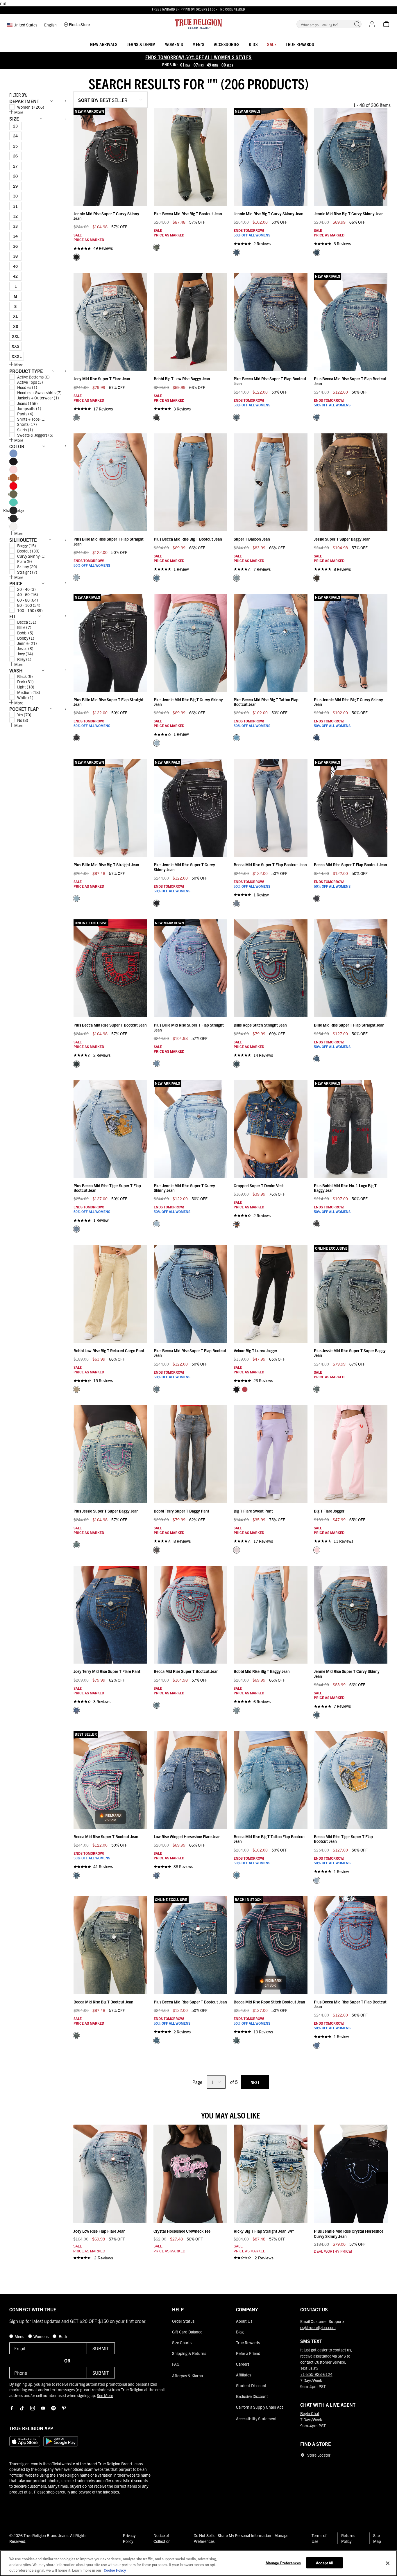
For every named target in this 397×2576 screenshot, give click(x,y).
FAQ (176, 2364)
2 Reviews (262, 244)
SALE (272, 44)
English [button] (50, 25)
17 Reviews (103, 409)
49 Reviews (103, 248)
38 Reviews (183, 1866)
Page (197, 2082)
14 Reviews (263, 1055)
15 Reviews (103, 1381)
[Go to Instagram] (33, 2408)
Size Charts (182, 2342)
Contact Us (314, 2309)
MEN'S (199, 44)
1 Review (181, 569)
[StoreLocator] (303, 2455)
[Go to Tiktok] (22, 2408)
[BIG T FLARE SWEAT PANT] (237, 1550)
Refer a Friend (248, 2353)
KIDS (253, 44)
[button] (357, 24)
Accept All (324, 2562)
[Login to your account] (372, 24)
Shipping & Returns (189, 2353)
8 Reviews (342, 569)
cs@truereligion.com (318, 2327)
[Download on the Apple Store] (25, 2441)
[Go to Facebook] (12, 2408)
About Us (244, 2321)
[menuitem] (104, 43)
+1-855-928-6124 (316, 2374)
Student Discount (251, 2385)
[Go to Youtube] (43, 2408)
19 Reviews (263, 2032)
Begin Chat (310, 2413)
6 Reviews (262, 1702)
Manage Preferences (283, 2562)
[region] (199, 2563)
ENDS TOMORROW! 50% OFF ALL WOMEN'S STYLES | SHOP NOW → (199, 10)
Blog (240, 2332)
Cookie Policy (115, 2570)
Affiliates (244, 2375)
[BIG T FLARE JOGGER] (317, 1550)
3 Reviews (342, 244)
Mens (20, 2336)
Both (62, 2336)
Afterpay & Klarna (187, 2376)
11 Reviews (343, 1541)
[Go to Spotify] (53, 2408)
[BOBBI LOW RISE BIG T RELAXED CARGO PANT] (76, 1389)
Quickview (111, 199)
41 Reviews (103, 1866)
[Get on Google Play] (61, 2441)
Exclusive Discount (252, 2396)
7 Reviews (262, 569)
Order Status (183, 2321)
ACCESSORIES (227, 44)
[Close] (388, 2563)
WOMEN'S (174, 44)
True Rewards (300, 44)
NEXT (255, 2082)
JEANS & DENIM (141, 44)
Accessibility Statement (256, 2419)
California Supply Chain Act (260, 2407)
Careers (243, 2364)
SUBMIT (101, 2348)
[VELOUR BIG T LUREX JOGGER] (237, 1389)
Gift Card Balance (187, 2332)
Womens (41, 2336)
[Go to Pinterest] (64, 2408)
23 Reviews (263, 1381)
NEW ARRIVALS (104, 44)
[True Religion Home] (199, 24)
